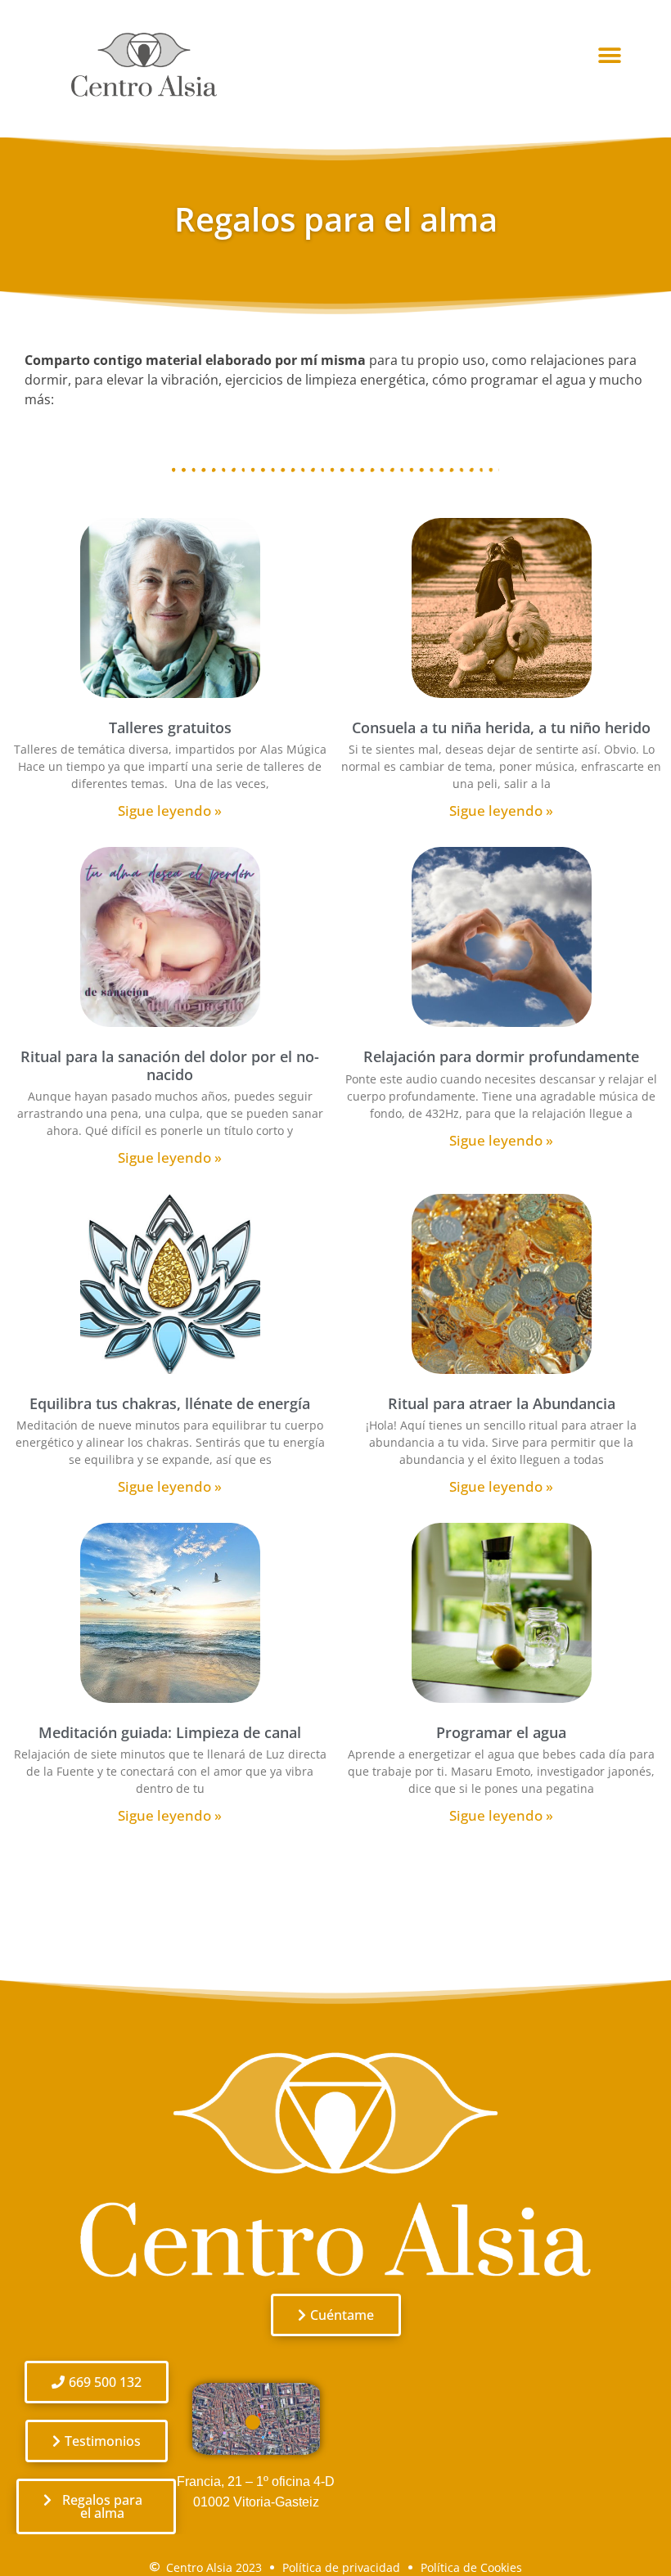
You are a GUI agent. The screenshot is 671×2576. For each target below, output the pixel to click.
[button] (610, 56)
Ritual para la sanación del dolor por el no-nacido (170, 1065)
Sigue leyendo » (170, 811)
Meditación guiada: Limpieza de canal (170, 1732)
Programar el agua (501, 1732)
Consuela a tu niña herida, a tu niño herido (501, 727)
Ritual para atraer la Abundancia (502, 1403)
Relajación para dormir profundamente (501, 1056)
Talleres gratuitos (170, 727)
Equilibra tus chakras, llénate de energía (170, 1403)
